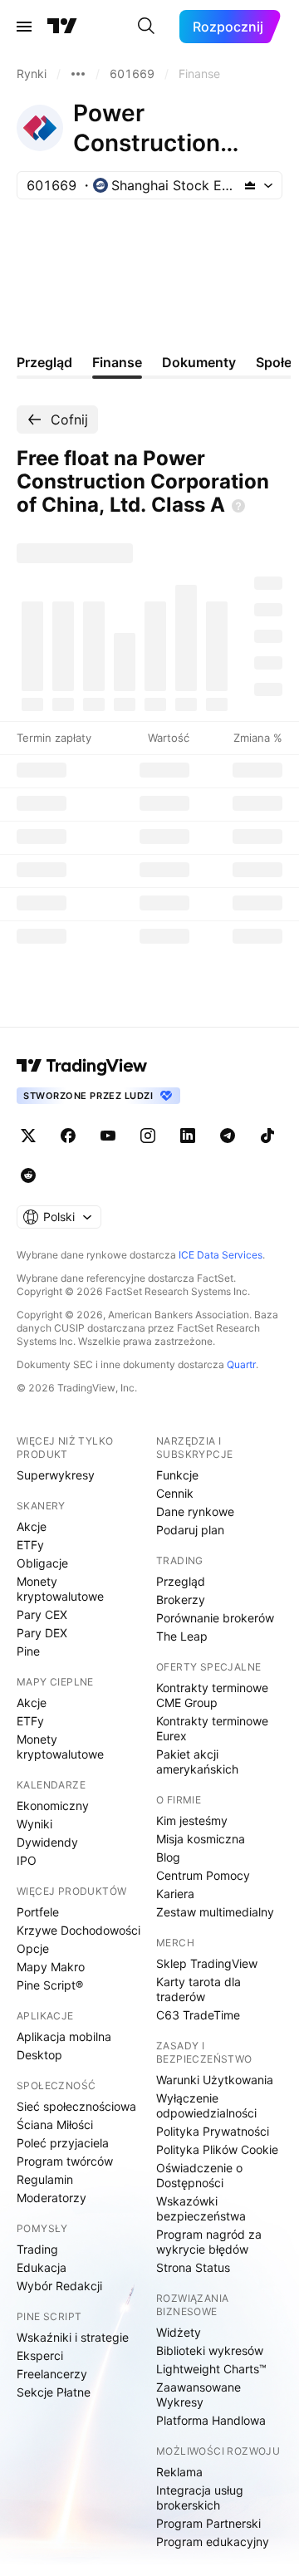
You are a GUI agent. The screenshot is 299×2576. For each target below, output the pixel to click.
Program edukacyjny (213, 2542)
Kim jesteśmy (192, 1820)
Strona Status (193, 2267)
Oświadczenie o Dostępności (199, 2175)
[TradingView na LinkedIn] (188, 1136)
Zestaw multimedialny (215, 1912)
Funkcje (177, 1475)
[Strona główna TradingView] (62, 27)
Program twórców (65, 2161)
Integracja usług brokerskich (200, 2497)
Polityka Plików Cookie (217, 2149)
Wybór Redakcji (59, 2286)
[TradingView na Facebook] (68, 1136)
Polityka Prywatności (213, 2131)
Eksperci (40, 2355)
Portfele (38, 1912)
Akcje (32, 1526)
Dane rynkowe (195, 1511)
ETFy (30, 1545)
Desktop (39, 2055)
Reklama (179, 2472)
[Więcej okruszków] (78, 74)
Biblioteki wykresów (210, 2350)
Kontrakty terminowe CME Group (212, 1695)
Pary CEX (42, 1614)
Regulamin (45, 2179)
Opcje (33, 1948)
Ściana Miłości (55, 2125)
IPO (27, 1860)
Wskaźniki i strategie (73, 2337)
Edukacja (42, 2267)
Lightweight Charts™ (211, 2369)
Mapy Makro (51, 1967)
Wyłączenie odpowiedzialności (206, 2105)
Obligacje (42, 1563)
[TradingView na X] (28, 1136)
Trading (37, 2249)
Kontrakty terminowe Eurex (212, 1728)
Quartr (241, 1364)
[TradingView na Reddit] (28, 1175)
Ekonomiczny (53, 1806)
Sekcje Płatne (54, 2392)
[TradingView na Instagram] (148, 1136)
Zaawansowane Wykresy (199, 2394)
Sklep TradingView (207, 1963)
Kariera (175, 1894)
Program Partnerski (208, 2523)
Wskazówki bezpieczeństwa (201, 2208)
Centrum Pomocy (203, 1875)
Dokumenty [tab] (199, 362)
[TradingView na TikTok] (267, 1136)
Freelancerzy (52, 2374)
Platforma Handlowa (211, 2420)
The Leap (182, 1636)
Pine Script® (50, 1985)
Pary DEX (42, 1633)
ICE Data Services (221, 1255)
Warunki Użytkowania (215, 2080)
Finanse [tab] (117, 362)
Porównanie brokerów (215, 1618)
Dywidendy (47, 1842)
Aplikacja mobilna (64, 2036)
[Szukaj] (146, 27)
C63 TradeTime (198, 2015)
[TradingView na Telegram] (228, 1136)
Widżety (179, 2332)
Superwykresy (56, 1475)
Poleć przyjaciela (63, 2143)
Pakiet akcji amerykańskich (197, 1761)
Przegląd (181, 1581)
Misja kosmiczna (201, 1839)
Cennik (175, 1493)
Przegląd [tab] (44, 362)
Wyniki (34, 1824)
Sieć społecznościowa (76, 2106)
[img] (250, 185)
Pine (28, 1651)
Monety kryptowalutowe (60, 1589)
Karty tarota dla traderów (199, 1989)
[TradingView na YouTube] (108, 1136)
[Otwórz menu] (24, 27)
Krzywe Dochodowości (78, 1930)
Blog (168, 1857)
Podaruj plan (190, 1530)
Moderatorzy (51, 2198)
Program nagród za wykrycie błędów (209, 2242)
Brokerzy (181, 1600)
